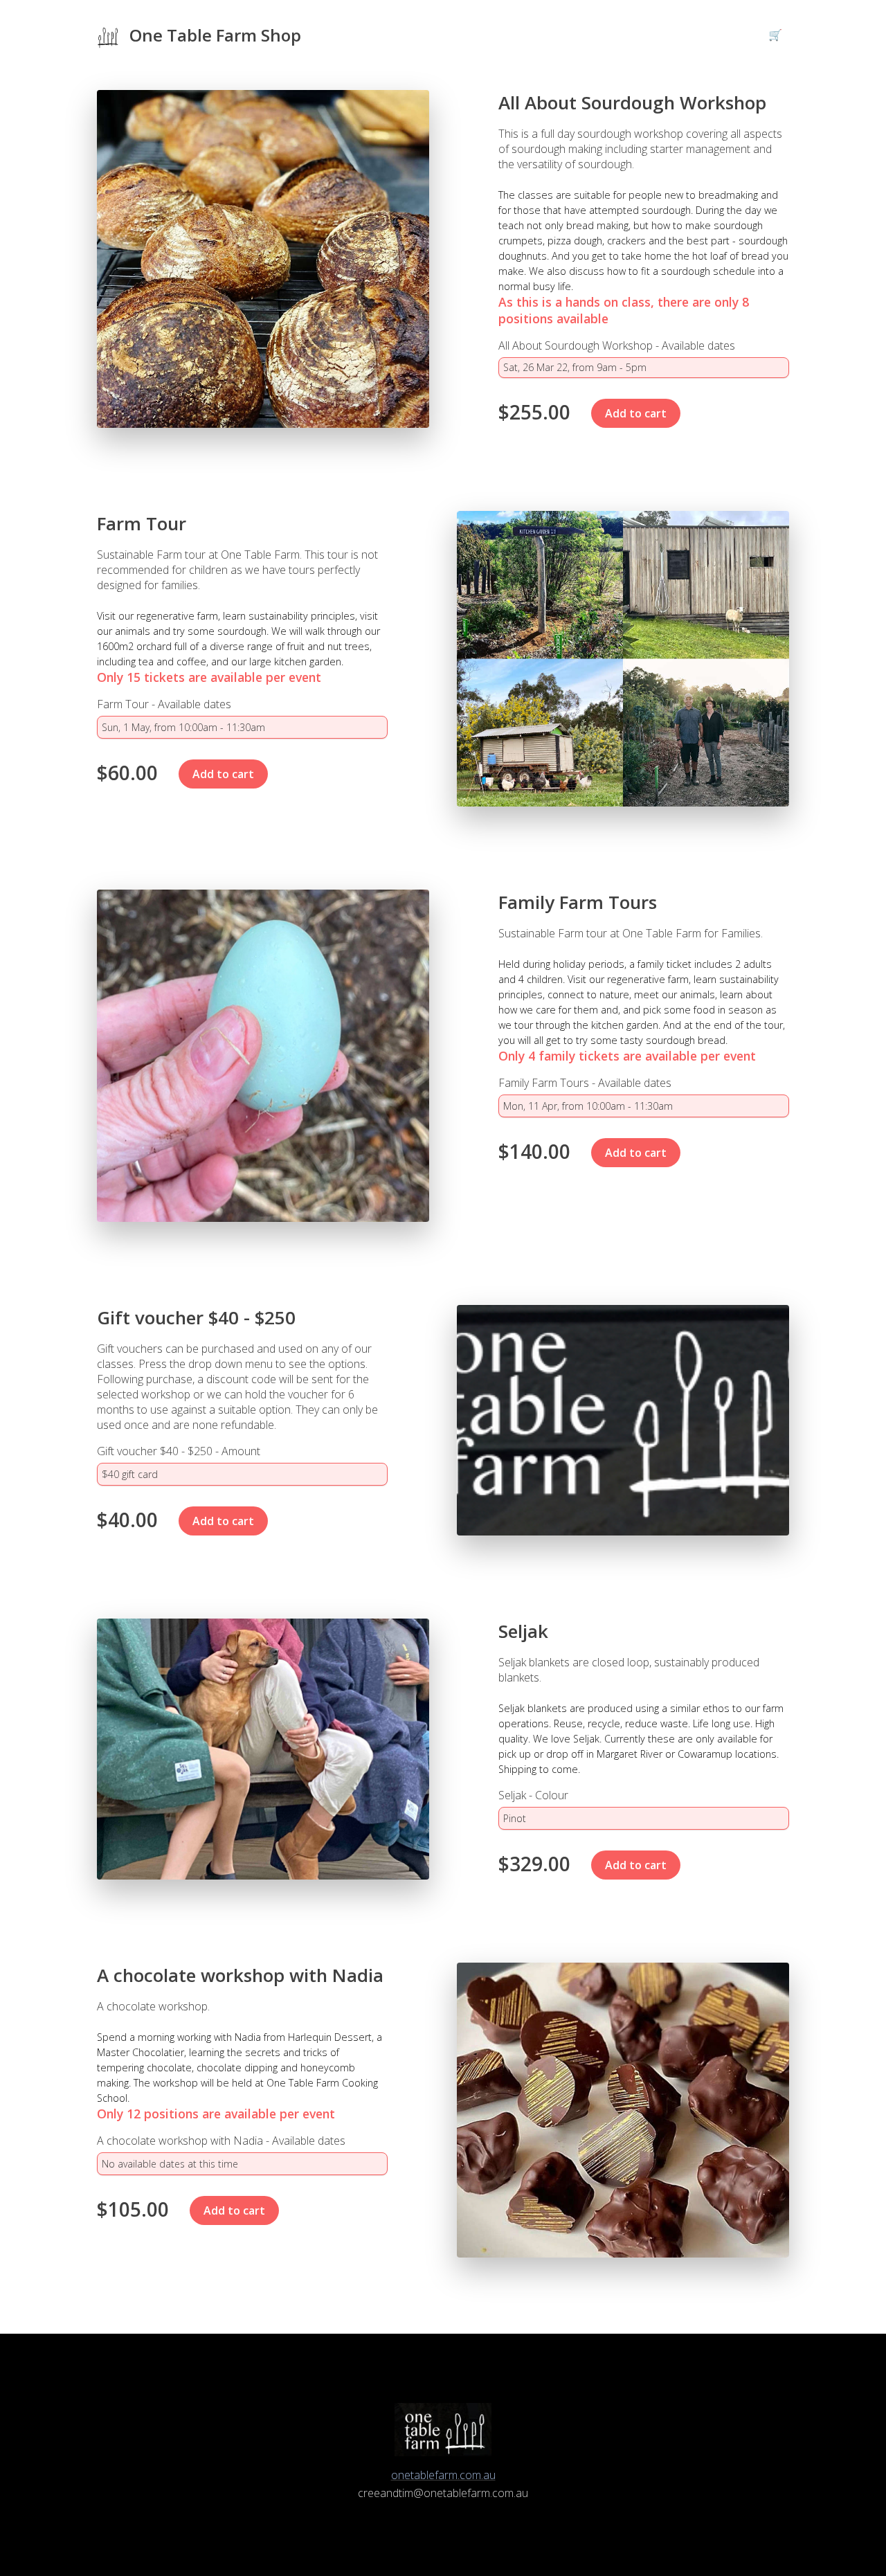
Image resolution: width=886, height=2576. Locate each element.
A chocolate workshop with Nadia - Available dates (221, 2141)
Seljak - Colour (533, 1795)
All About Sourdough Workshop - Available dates (617, 345)
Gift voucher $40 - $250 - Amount (179, 1451)
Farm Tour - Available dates (164, 704)
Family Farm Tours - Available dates (585, 1083)
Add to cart (636, 413)
